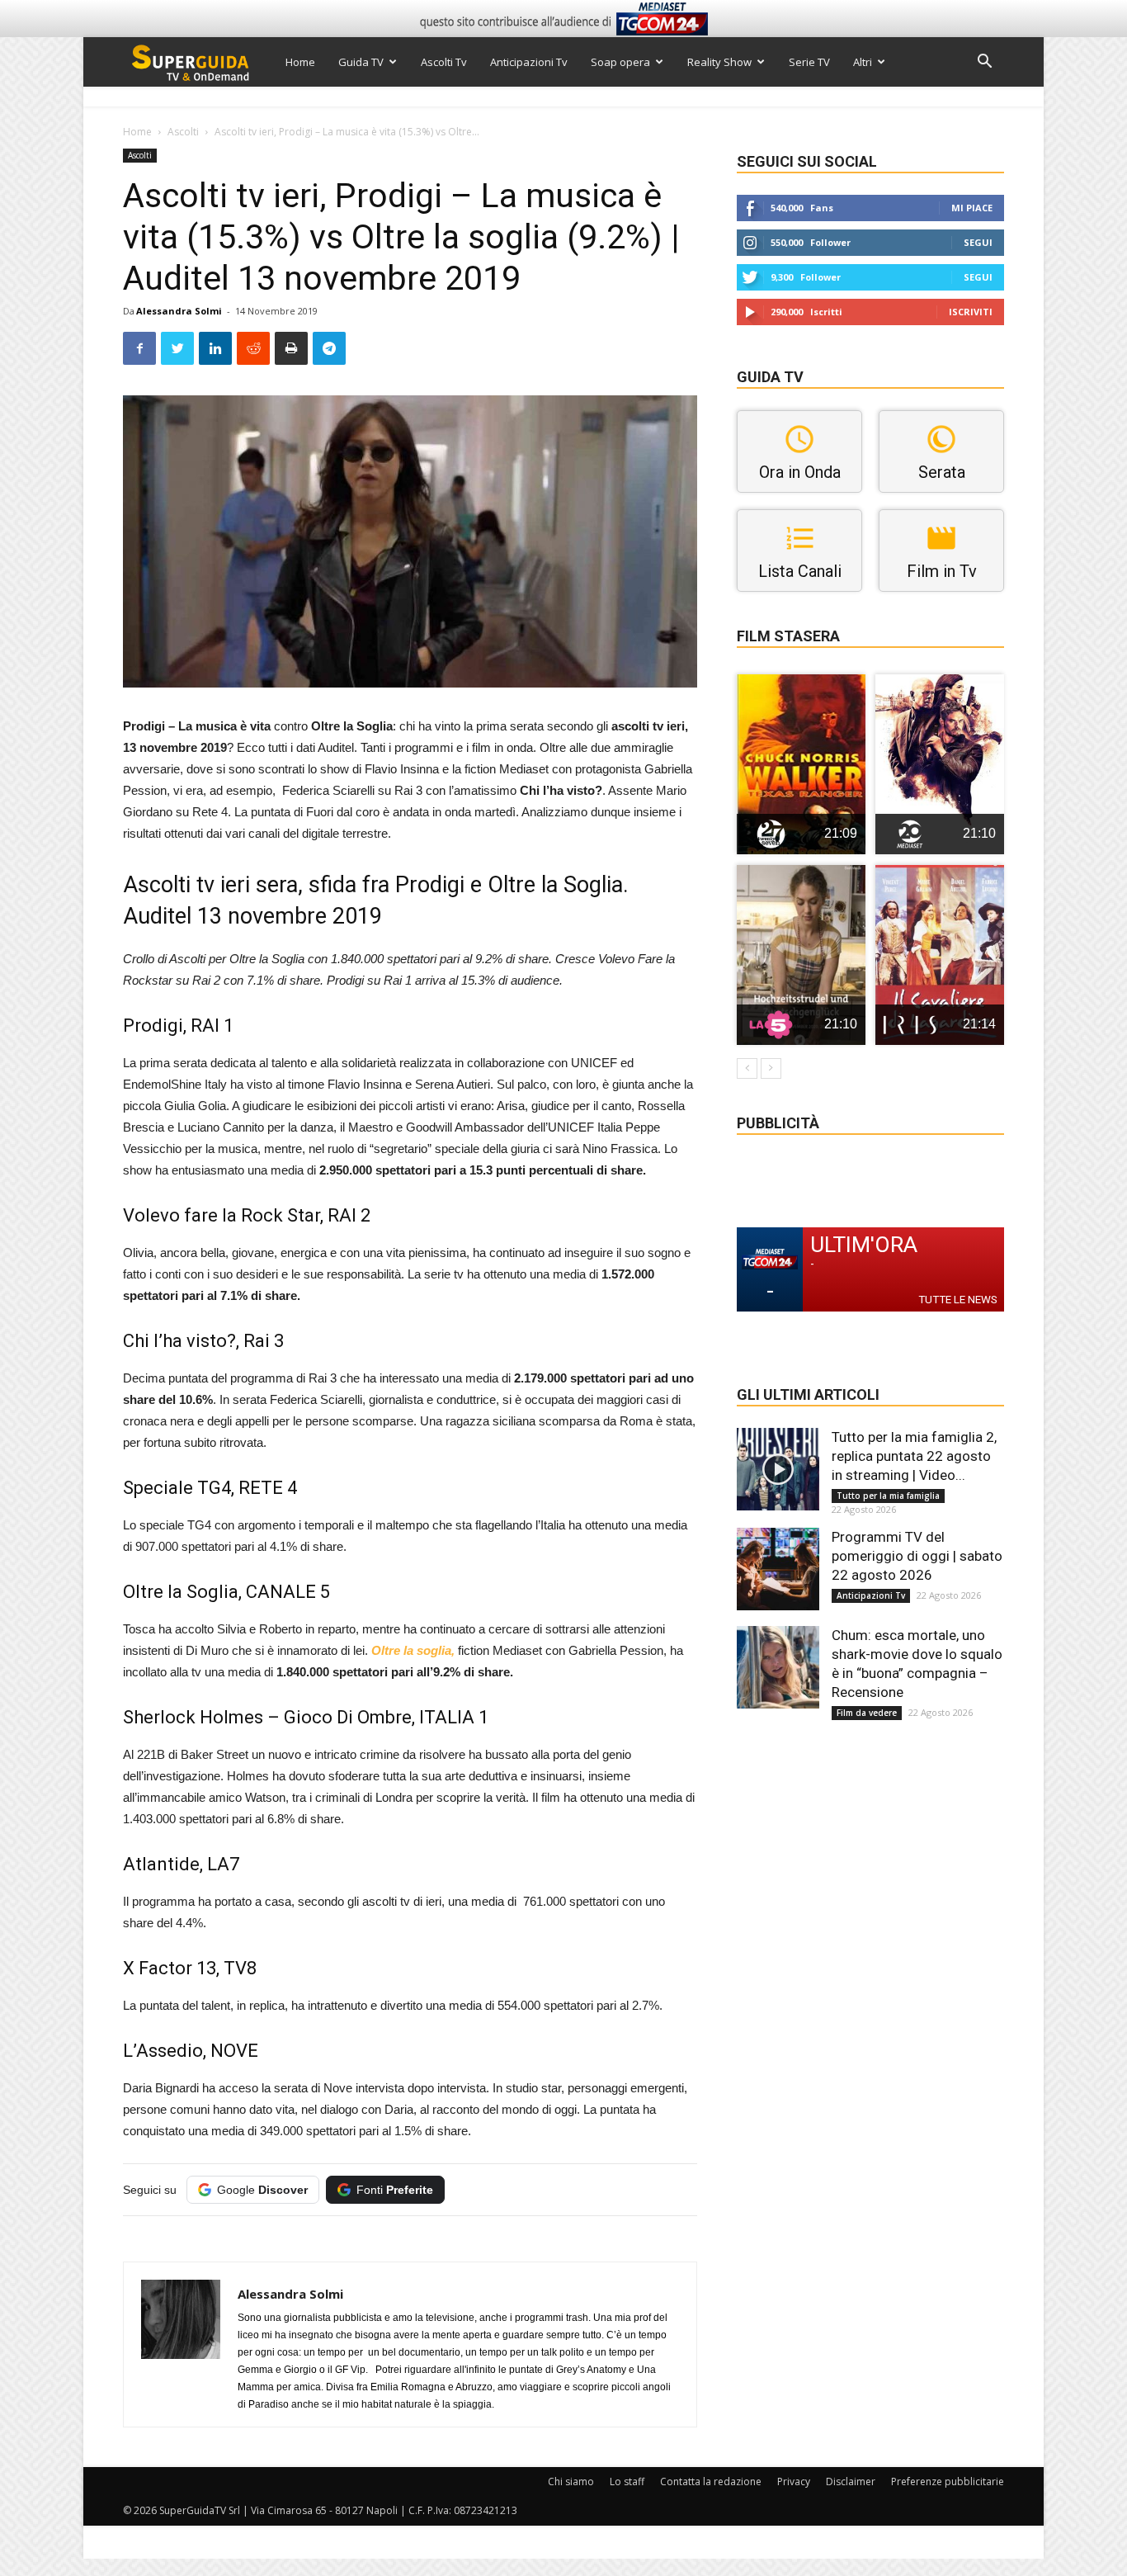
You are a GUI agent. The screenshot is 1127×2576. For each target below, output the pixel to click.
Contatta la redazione (711, 2481)
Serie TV (809, 62)
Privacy (794, 2481)
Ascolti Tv (444, 62)
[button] (984, 63)
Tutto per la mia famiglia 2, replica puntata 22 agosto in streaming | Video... (914, 1456)
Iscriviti (971, 312)
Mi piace (972, 208)
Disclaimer (851, 2481)
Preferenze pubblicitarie (948, 2481)
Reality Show (719, 62)
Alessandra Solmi (179, 311)
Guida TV (361, 62)
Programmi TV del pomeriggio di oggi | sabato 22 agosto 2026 (917, 1556)
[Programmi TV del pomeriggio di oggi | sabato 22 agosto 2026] (778, 1569)
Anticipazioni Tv (529, 62)
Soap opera (620, 62)
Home (300, 62)
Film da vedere (867, 1713)
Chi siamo (571, 2481)
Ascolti (183, 132)
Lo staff (627, 2481)
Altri (863, 62)
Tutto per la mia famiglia (888, 1496)
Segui (978, 242)
